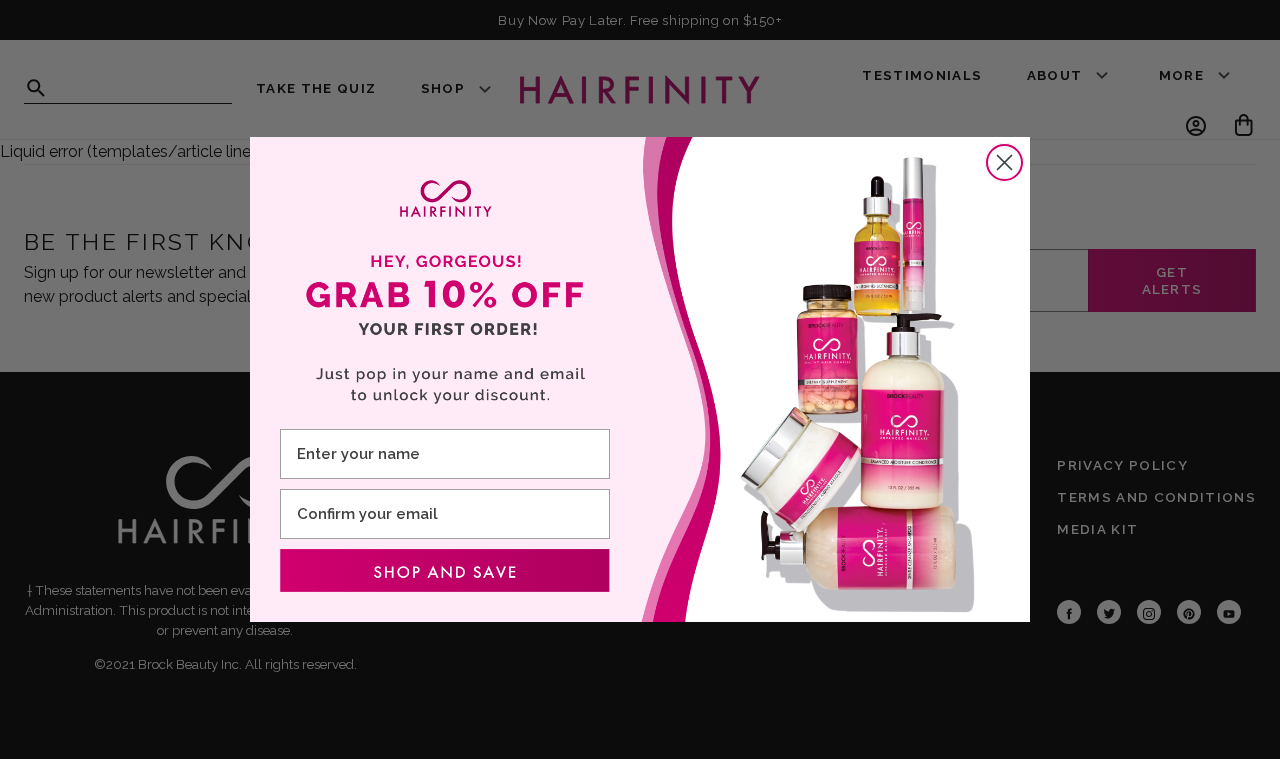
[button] (445, 571)
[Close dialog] (1004, 162)
